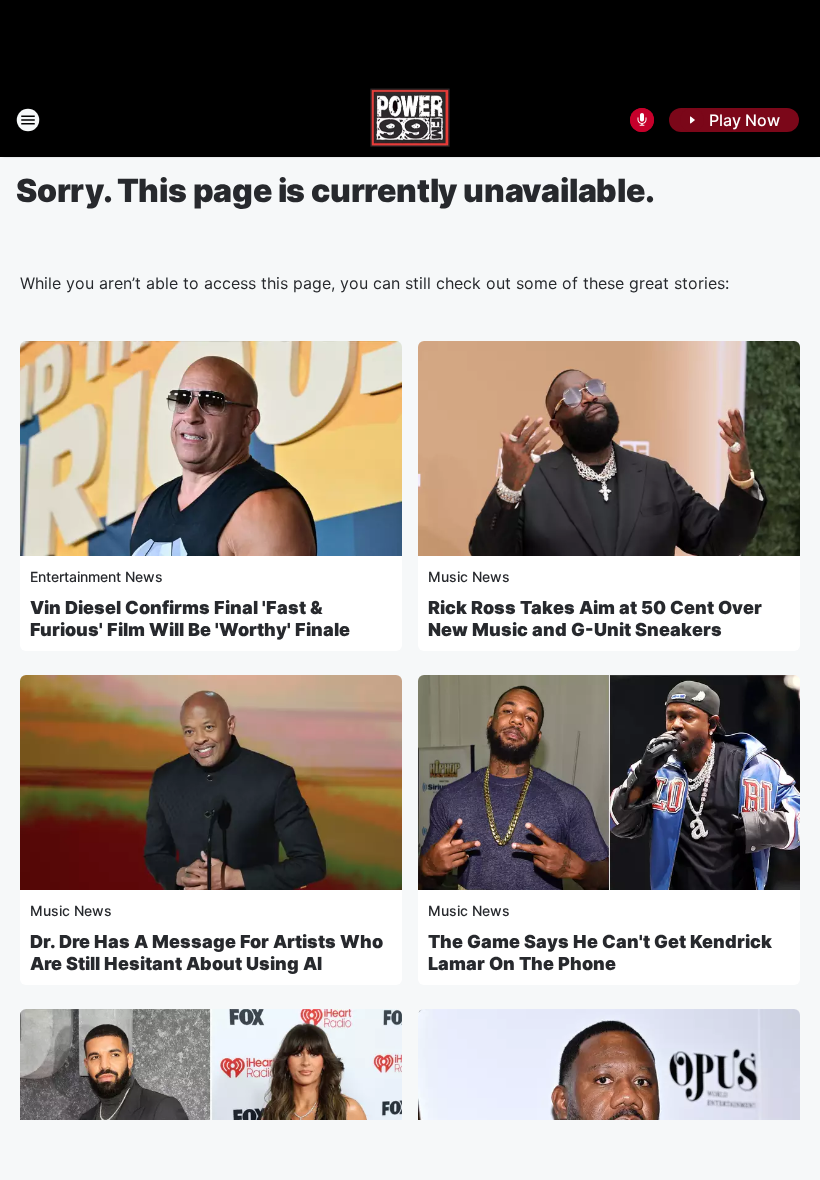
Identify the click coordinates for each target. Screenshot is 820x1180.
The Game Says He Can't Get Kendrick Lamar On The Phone (600, 952)
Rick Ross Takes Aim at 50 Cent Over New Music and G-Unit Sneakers (595, 618)
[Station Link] (410, 120)
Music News (469, 576)
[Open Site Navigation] (28, 120)
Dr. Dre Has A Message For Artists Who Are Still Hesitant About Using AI (206, 952)
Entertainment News (96, 576)
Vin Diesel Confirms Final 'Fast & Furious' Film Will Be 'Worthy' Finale (190, 618)
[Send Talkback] (642, 120)
